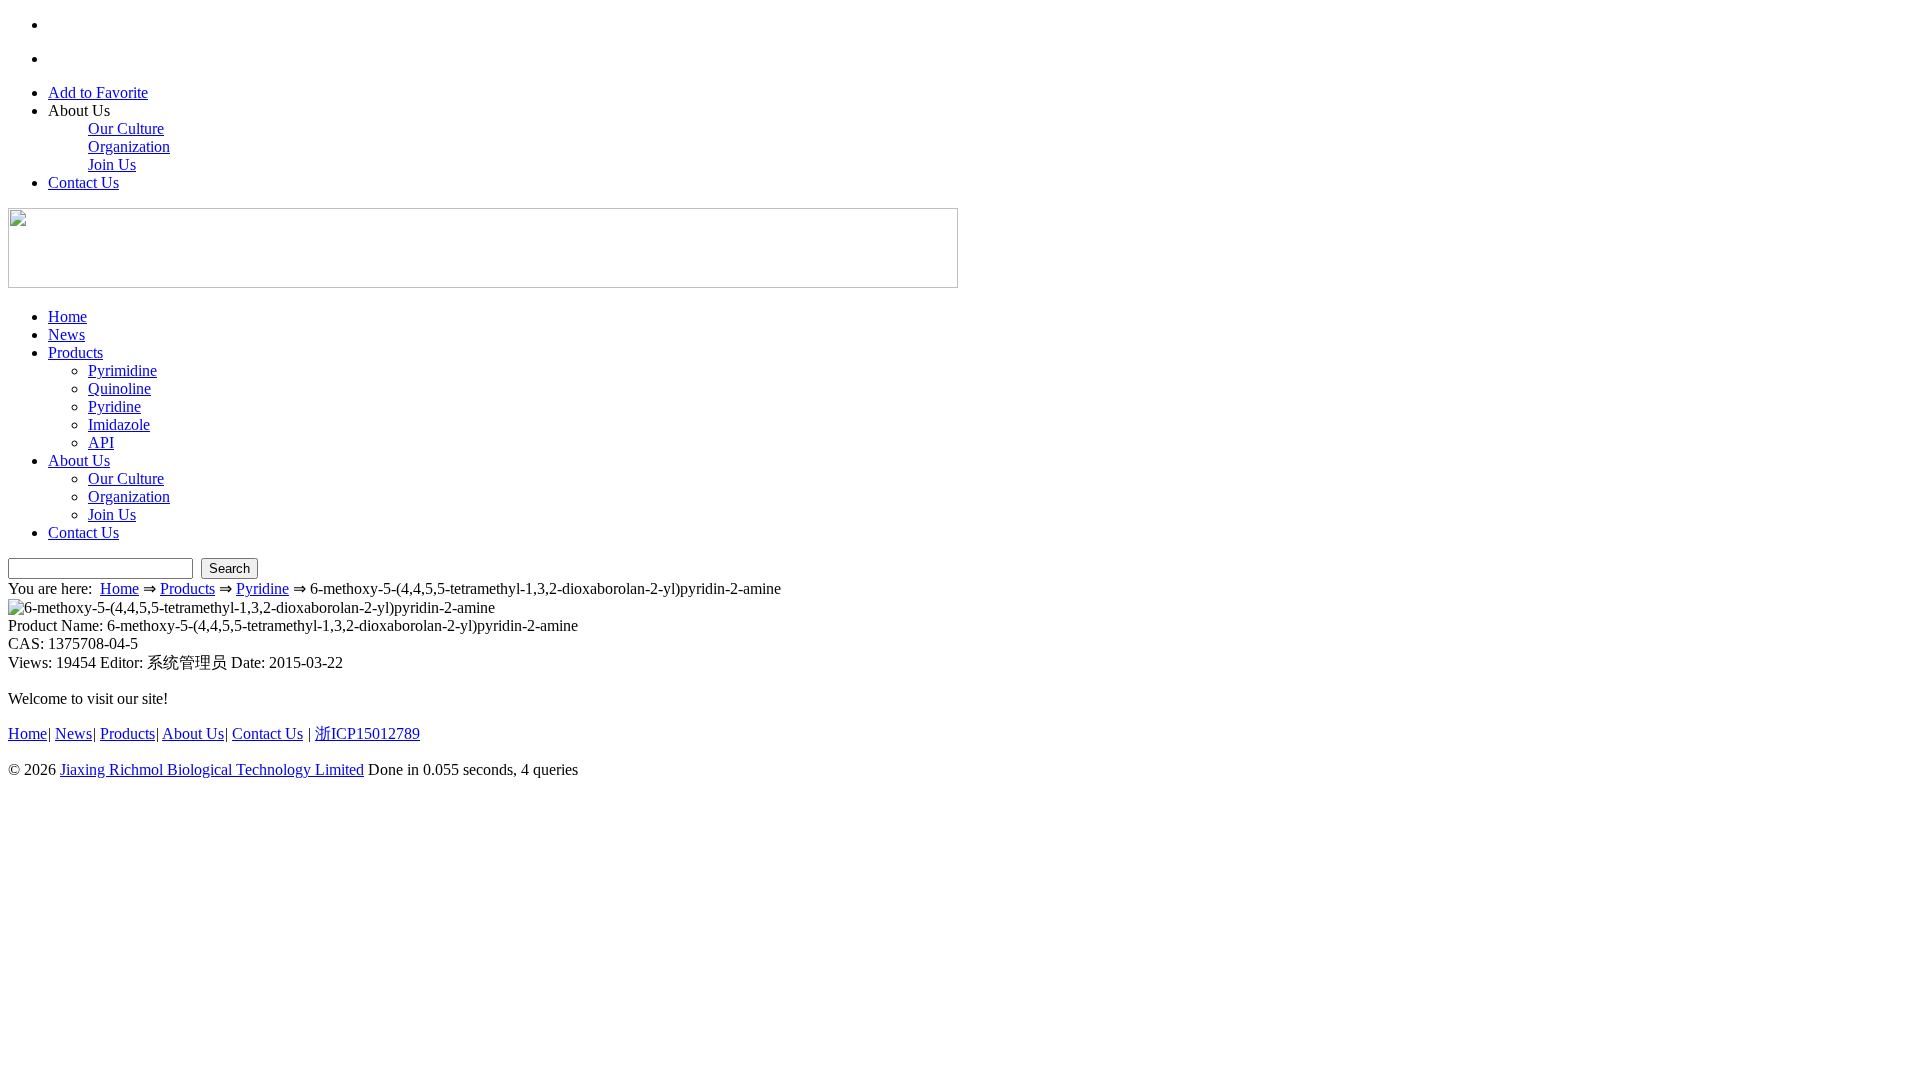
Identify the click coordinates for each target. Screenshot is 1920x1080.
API (101, 442)
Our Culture (126, 128)
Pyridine (114, 406)
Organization (129, 146)
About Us (79, 460)
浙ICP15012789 (367, 733)
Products (75, 352)
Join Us (112, 164)
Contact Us (83, 182)
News (66, 334)
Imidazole (119, 424)
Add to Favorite (98, 92)
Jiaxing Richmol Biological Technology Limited (212, 769)
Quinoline (119, 388)
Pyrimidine (122, 370)
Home (67, 316)
